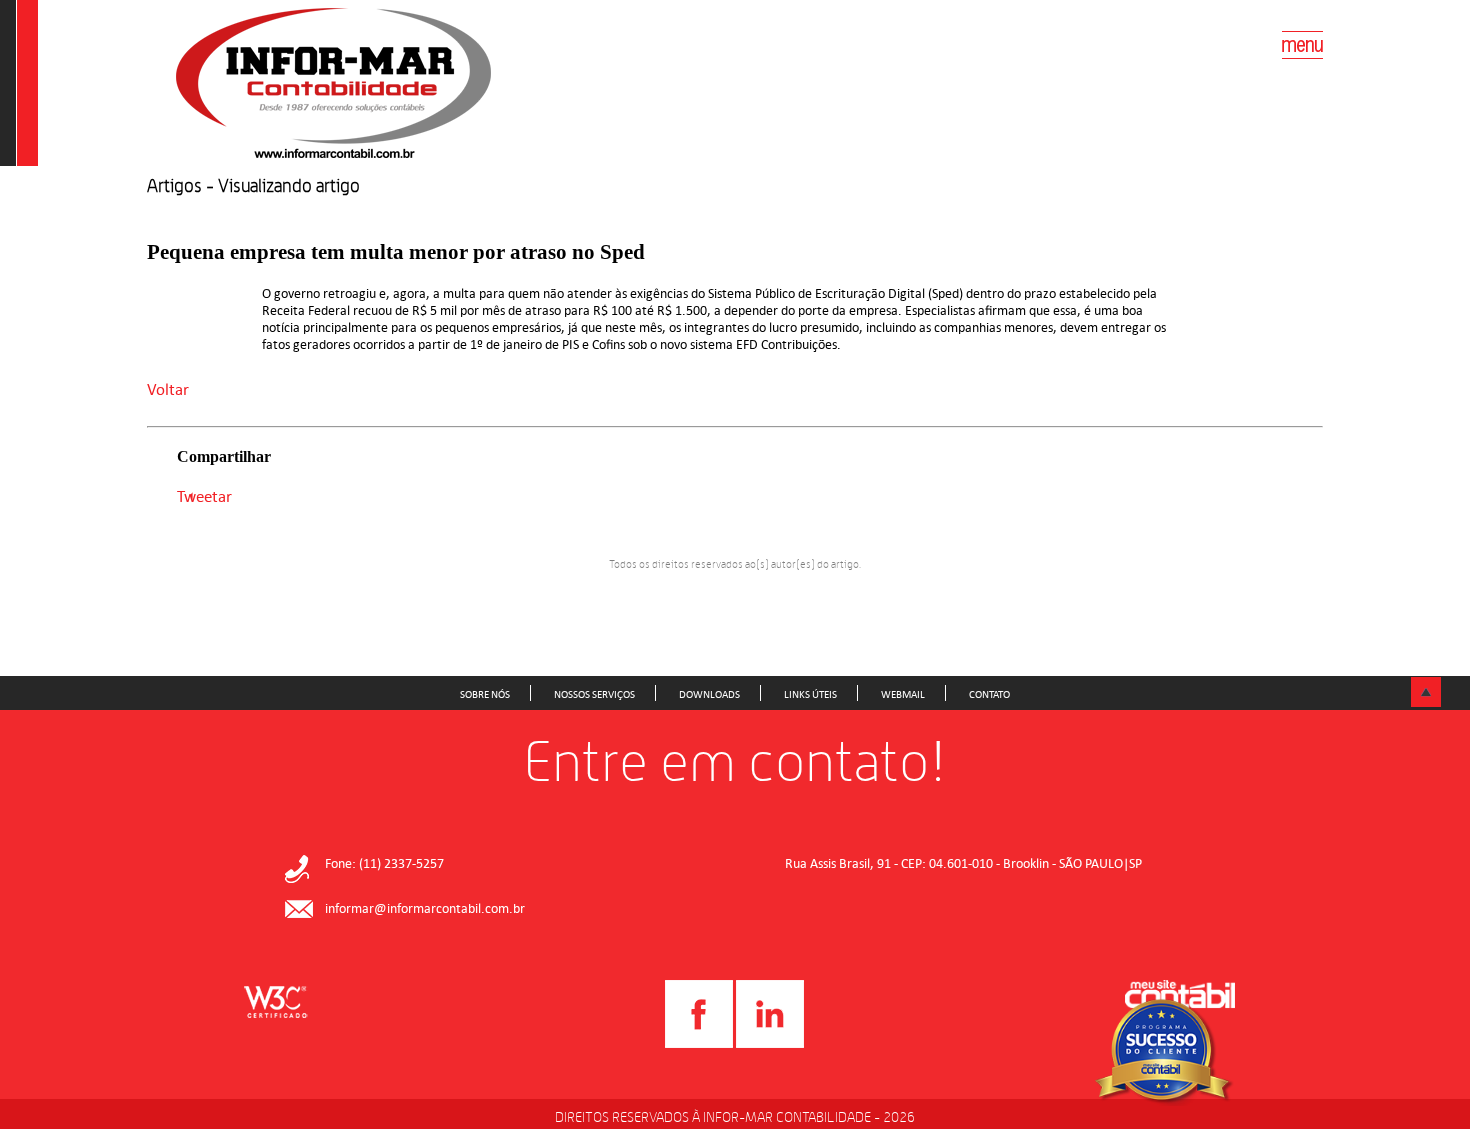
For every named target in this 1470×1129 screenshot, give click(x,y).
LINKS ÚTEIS (810, 694)
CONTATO (989, 694)
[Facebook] (699, 1044)
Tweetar (204, 496)
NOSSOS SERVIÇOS (594, 694)
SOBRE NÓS (485, 694)
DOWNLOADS (709, 694)
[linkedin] (770, 1044)
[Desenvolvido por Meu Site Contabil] (1180, 996)
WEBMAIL (903, 694)
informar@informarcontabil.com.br (425, 908)
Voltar (168, 389)
